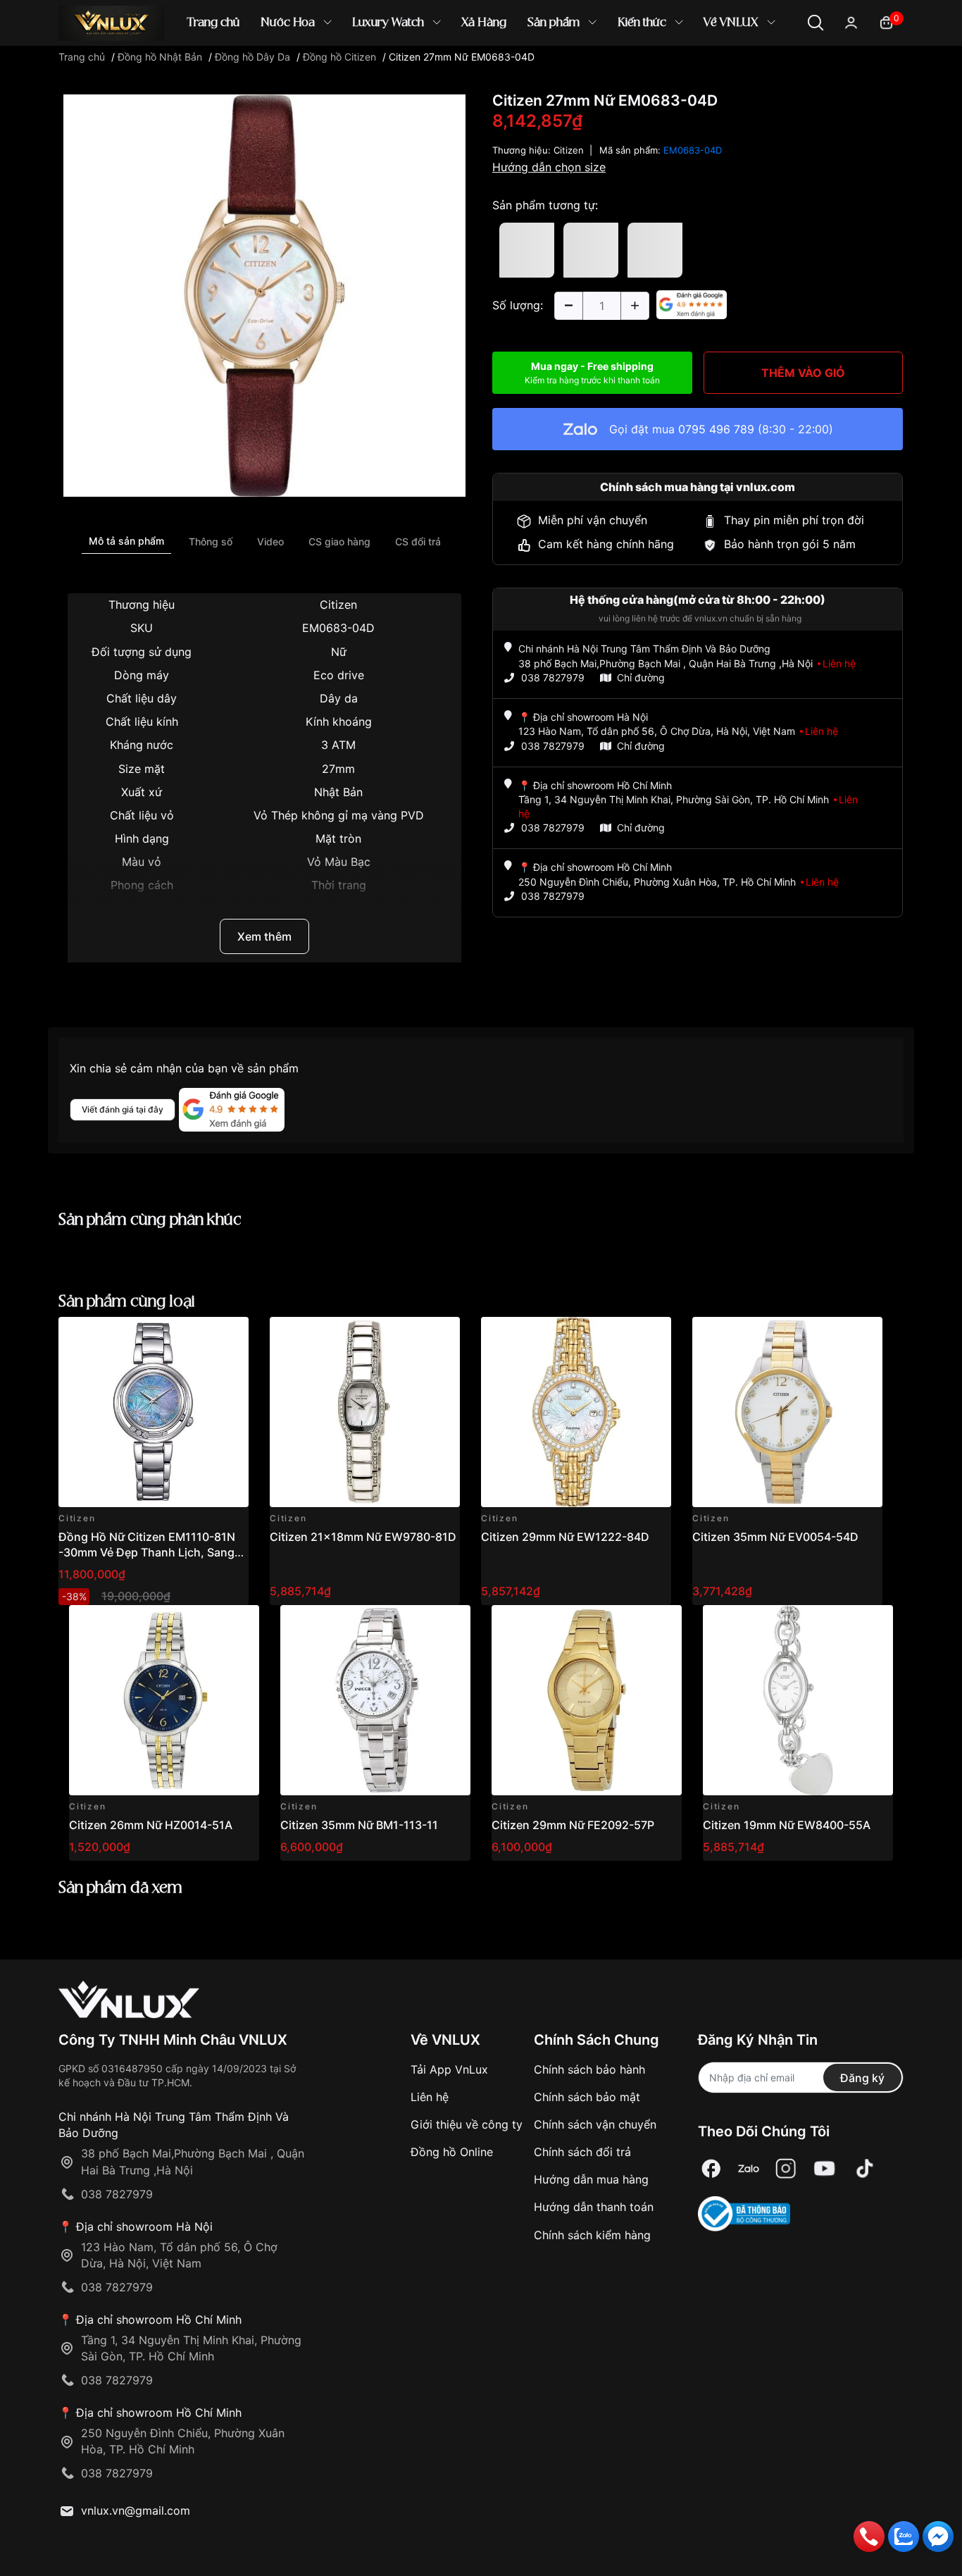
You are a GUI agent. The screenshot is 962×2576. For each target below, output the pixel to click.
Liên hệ (430, 2097)
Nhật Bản (338, 792)
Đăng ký (862, 2078)
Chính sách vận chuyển (595, 2124)
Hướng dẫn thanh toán (594, 2207)
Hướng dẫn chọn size (549, 167)
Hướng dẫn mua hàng (591, 2179)
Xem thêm (264, 936)
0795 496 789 (716, 429)
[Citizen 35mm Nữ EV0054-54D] (787, 1412)
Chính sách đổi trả (582, 2152)
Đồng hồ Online (452, 2152)
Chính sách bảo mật (587, 2097)
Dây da (339, 698)
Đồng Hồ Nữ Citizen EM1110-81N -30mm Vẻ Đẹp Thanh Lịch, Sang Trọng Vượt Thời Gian (147, 1553)
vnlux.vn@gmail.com (136, 2510)
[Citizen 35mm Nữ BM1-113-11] (375, 1700)
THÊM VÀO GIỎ (803, 373)
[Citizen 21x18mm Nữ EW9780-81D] (365, 1412)
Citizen (338, 605)
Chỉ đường (641, 677)
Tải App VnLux (449, 2069)
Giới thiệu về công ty (467, 2124)
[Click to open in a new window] (264, 295)
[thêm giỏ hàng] (198, 1336)
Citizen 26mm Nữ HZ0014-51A (151, 1825)
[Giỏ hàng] (886, 21)
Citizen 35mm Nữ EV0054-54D (775, 1537)
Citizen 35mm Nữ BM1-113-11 (359, 1825)
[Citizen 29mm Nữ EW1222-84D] (576, 1412)
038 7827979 (553, 677)
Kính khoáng (339, 722)
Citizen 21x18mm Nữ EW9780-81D (363, 1537)
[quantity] (568, 306)
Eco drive (339, 675)
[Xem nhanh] (230, 1336)
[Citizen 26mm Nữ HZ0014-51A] (164, 1700)
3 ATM (338, 745)
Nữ (339, 652)
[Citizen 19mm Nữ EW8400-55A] (798, 1700)
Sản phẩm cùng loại (127, 1302)
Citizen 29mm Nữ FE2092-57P (573, 1825)
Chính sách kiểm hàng (592, 2235)
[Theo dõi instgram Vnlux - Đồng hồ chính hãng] (786, 2169)
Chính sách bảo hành (589, 2069)
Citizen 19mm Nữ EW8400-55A (787, 1825)
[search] (685, 70)
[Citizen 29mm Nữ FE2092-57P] (587, 1700)
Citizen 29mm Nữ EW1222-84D (565, 1537)
